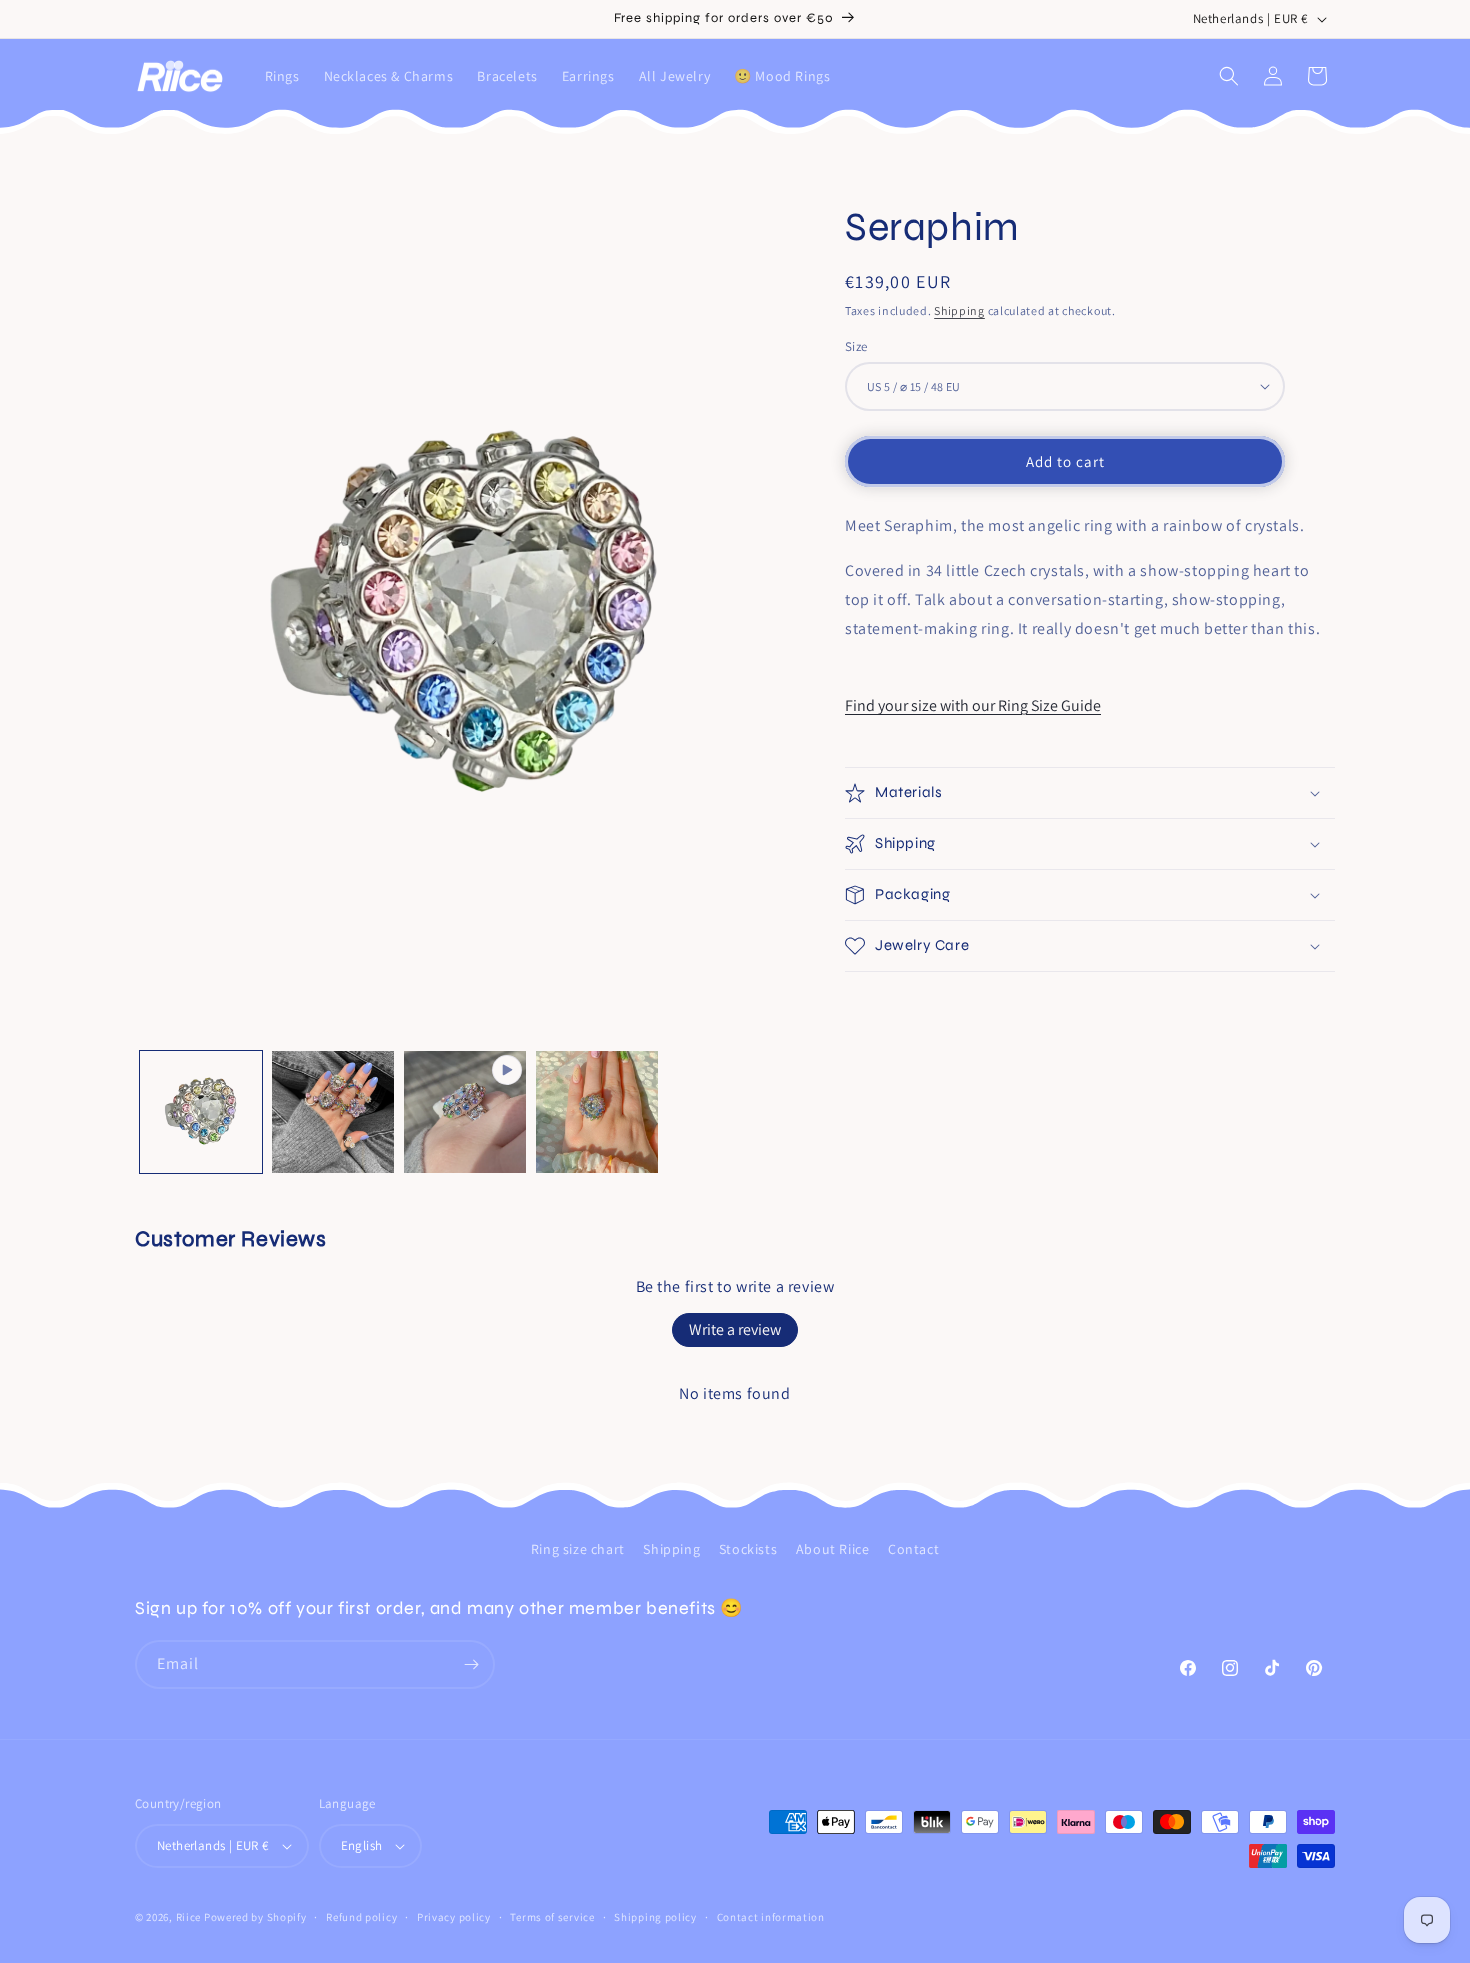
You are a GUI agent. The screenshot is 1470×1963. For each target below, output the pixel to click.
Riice (189, 1917)
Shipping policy (655, 1917)
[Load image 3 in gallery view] (597, 1112)
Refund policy (361, 1917)
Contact (913, 1549)
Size (856, 345)
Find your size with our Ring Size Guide (973, 704)
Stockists (748, 1549)
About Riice (833, 1549)
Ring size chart (578, 1549)
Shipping (959, 310)
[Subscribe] (471, 1664)
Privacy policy (454, 1917)
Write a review (735, 1329)
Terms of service (552, 1917)
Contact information (771, 1917)
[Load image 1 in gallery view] (201, 1112)
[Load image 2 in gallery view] (333, 1112)
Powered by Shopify (255, 1917)
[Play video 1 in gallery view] (465, 1112)
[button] (1229, 76)
